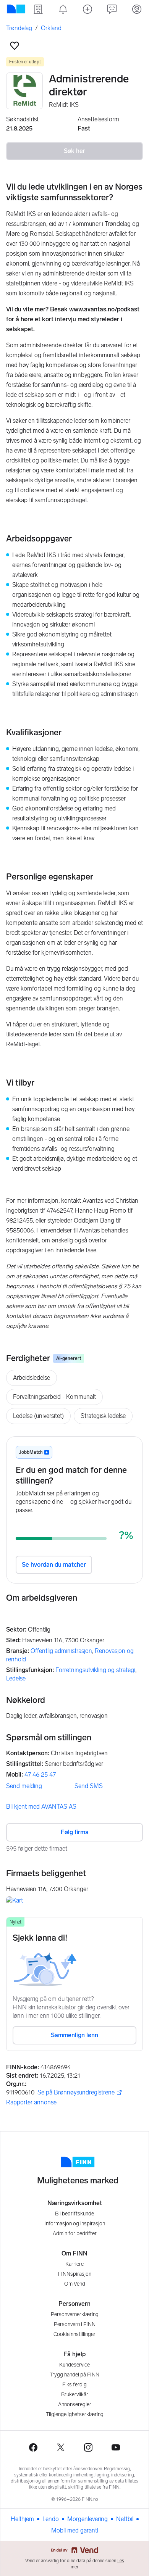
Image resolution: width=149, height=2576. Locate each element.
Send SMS (89, 1786)
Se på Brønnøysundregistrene (76, 2093)
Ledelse (16, 1678)
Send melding (24, 1786)
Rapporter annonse (31, 2102)
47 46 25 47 (40, 1775)
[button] (15, 46)
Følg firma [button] (75, 1832)
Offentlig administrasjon (61, 1651)
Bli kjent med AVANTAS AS (41, 1807)
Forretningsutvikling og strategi (95, 1670)
